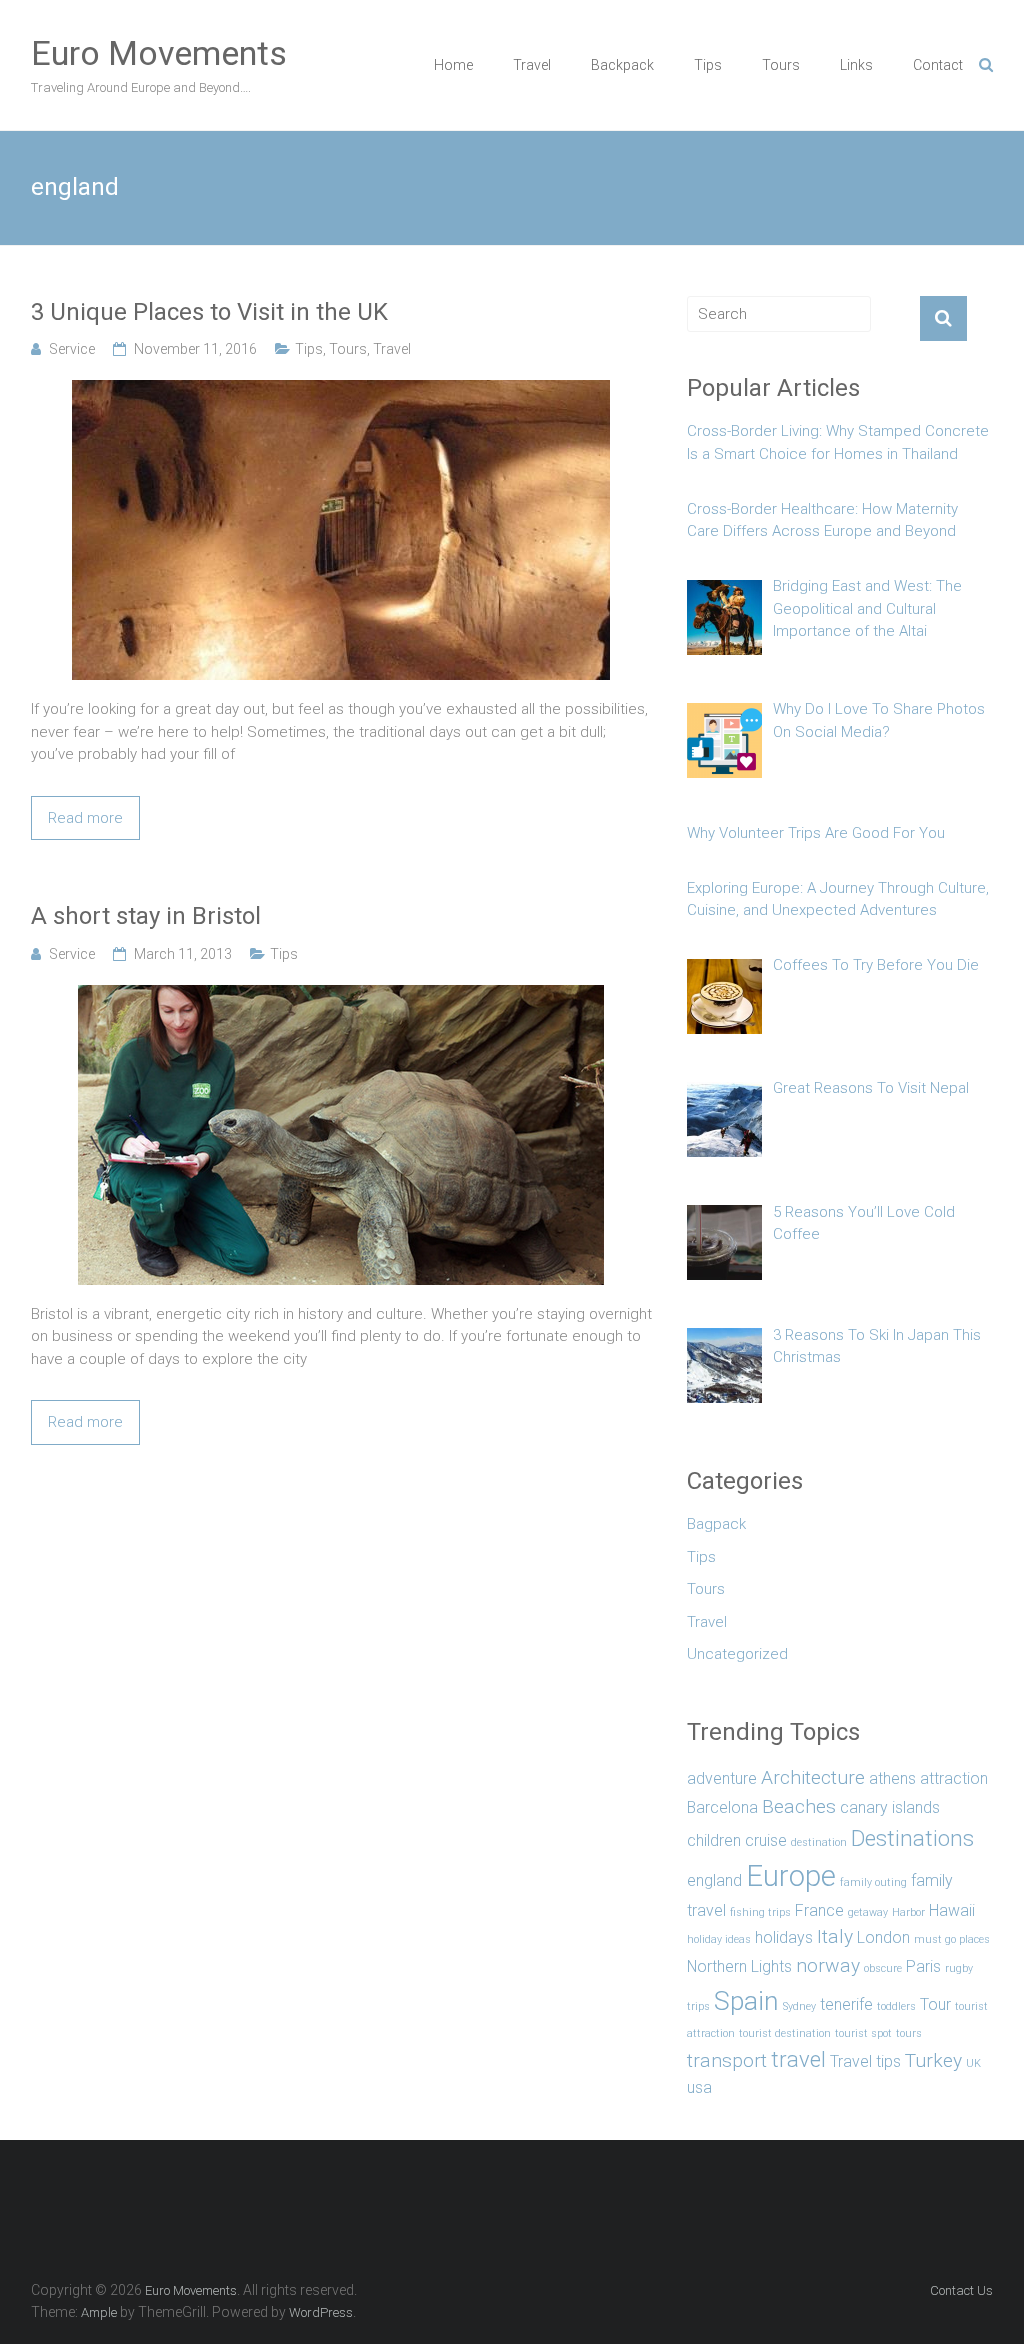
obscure (883, 1968)
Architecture (813, 1777)
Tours (781, 65)
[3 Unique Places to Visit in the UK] (341, 391)
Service (72, 349)
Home (453, 65)
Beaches (799, 1806)
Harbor (908, 1912)
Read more (85, 818)
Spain (746, 2000)
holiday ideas (719, 1939)
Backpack (622, 65)
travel (798, 2059)
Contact (938, 65)
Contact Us (961, 2290)
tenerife (846, 2004)
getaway (868, 1912)
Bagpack (716, 1524)
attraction (954, 1778)
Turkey (933, 2060)
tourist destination (785, 2033)
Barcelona (722, 1807)
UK (973, 2063)
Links (856, 65)
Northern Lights (739, 1966)
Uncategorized (737, 1654)
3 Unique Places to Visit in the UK (209, 312)
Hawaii (952, 1910)
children (714, 1840)
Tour (935, 2004)
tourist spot (863, 2033)
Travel (532, 65)
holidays (784, 1937)
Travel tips (865, 2061)
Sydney (799, 2006)
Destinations (912, 1838)
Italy (835, 1936)
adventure (722, 1778)
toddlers (896, 2006)
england (714, 1880)
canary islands (890, 1807)
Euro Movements (159, 53)
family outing (873, 1882)
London (883, 1937)
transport (727, 2060)
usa (699, 2087)
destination (819, 1842)
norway (828, 1965)
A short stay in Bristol (146, 916)
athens (892, 1778)
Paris (923, 1966)
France (819, 1910)
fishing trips (760, 1912)
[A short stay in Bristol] (341, 996)
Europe (791, 1876)
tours (909, 2033)
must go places (952, 1939)
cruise (766, 1840)
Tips (708, 65)
